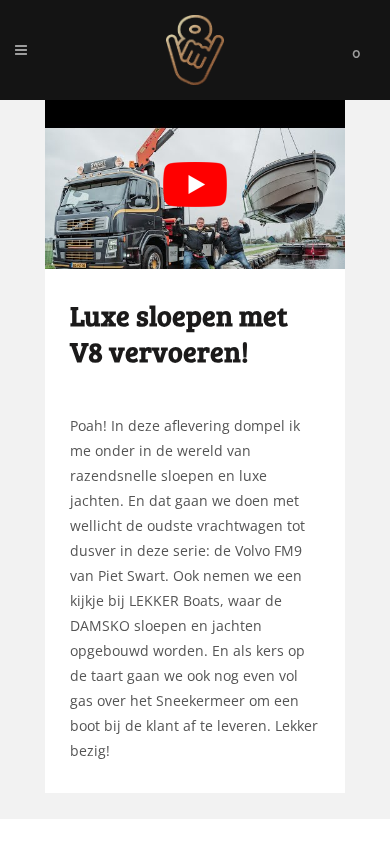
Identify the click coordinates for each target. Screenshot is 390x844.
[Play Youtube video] (195, 184)
